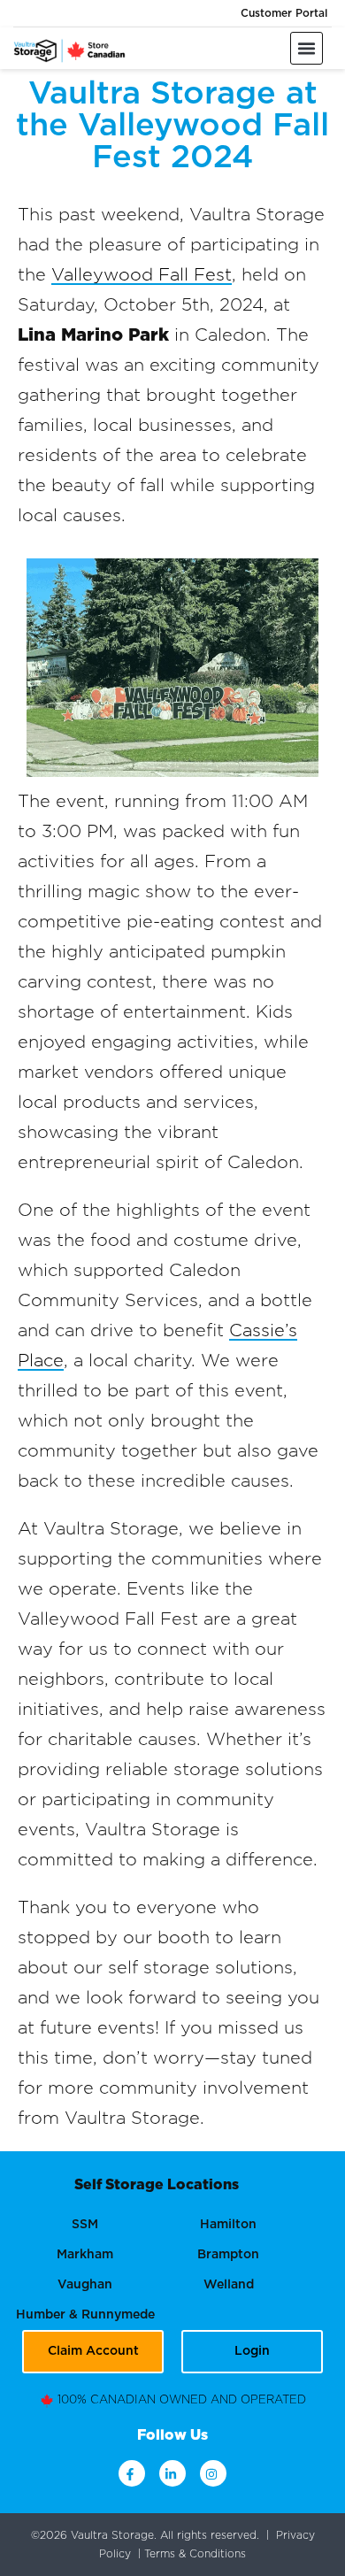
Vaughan (85, 2285)
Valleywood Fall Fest (142, 275)
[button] (307, 48)
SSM (85, 2225)
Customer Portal (284, 13)
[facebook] (132, 2473)
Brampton (228, 2255)
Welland (229, 2285)
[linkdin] (172, 2473)
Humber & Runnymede (85, 2315)
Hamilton (228, 2225)
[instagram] (213, 2473)
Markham (85, 2255)
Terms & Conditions (195, 2554)
